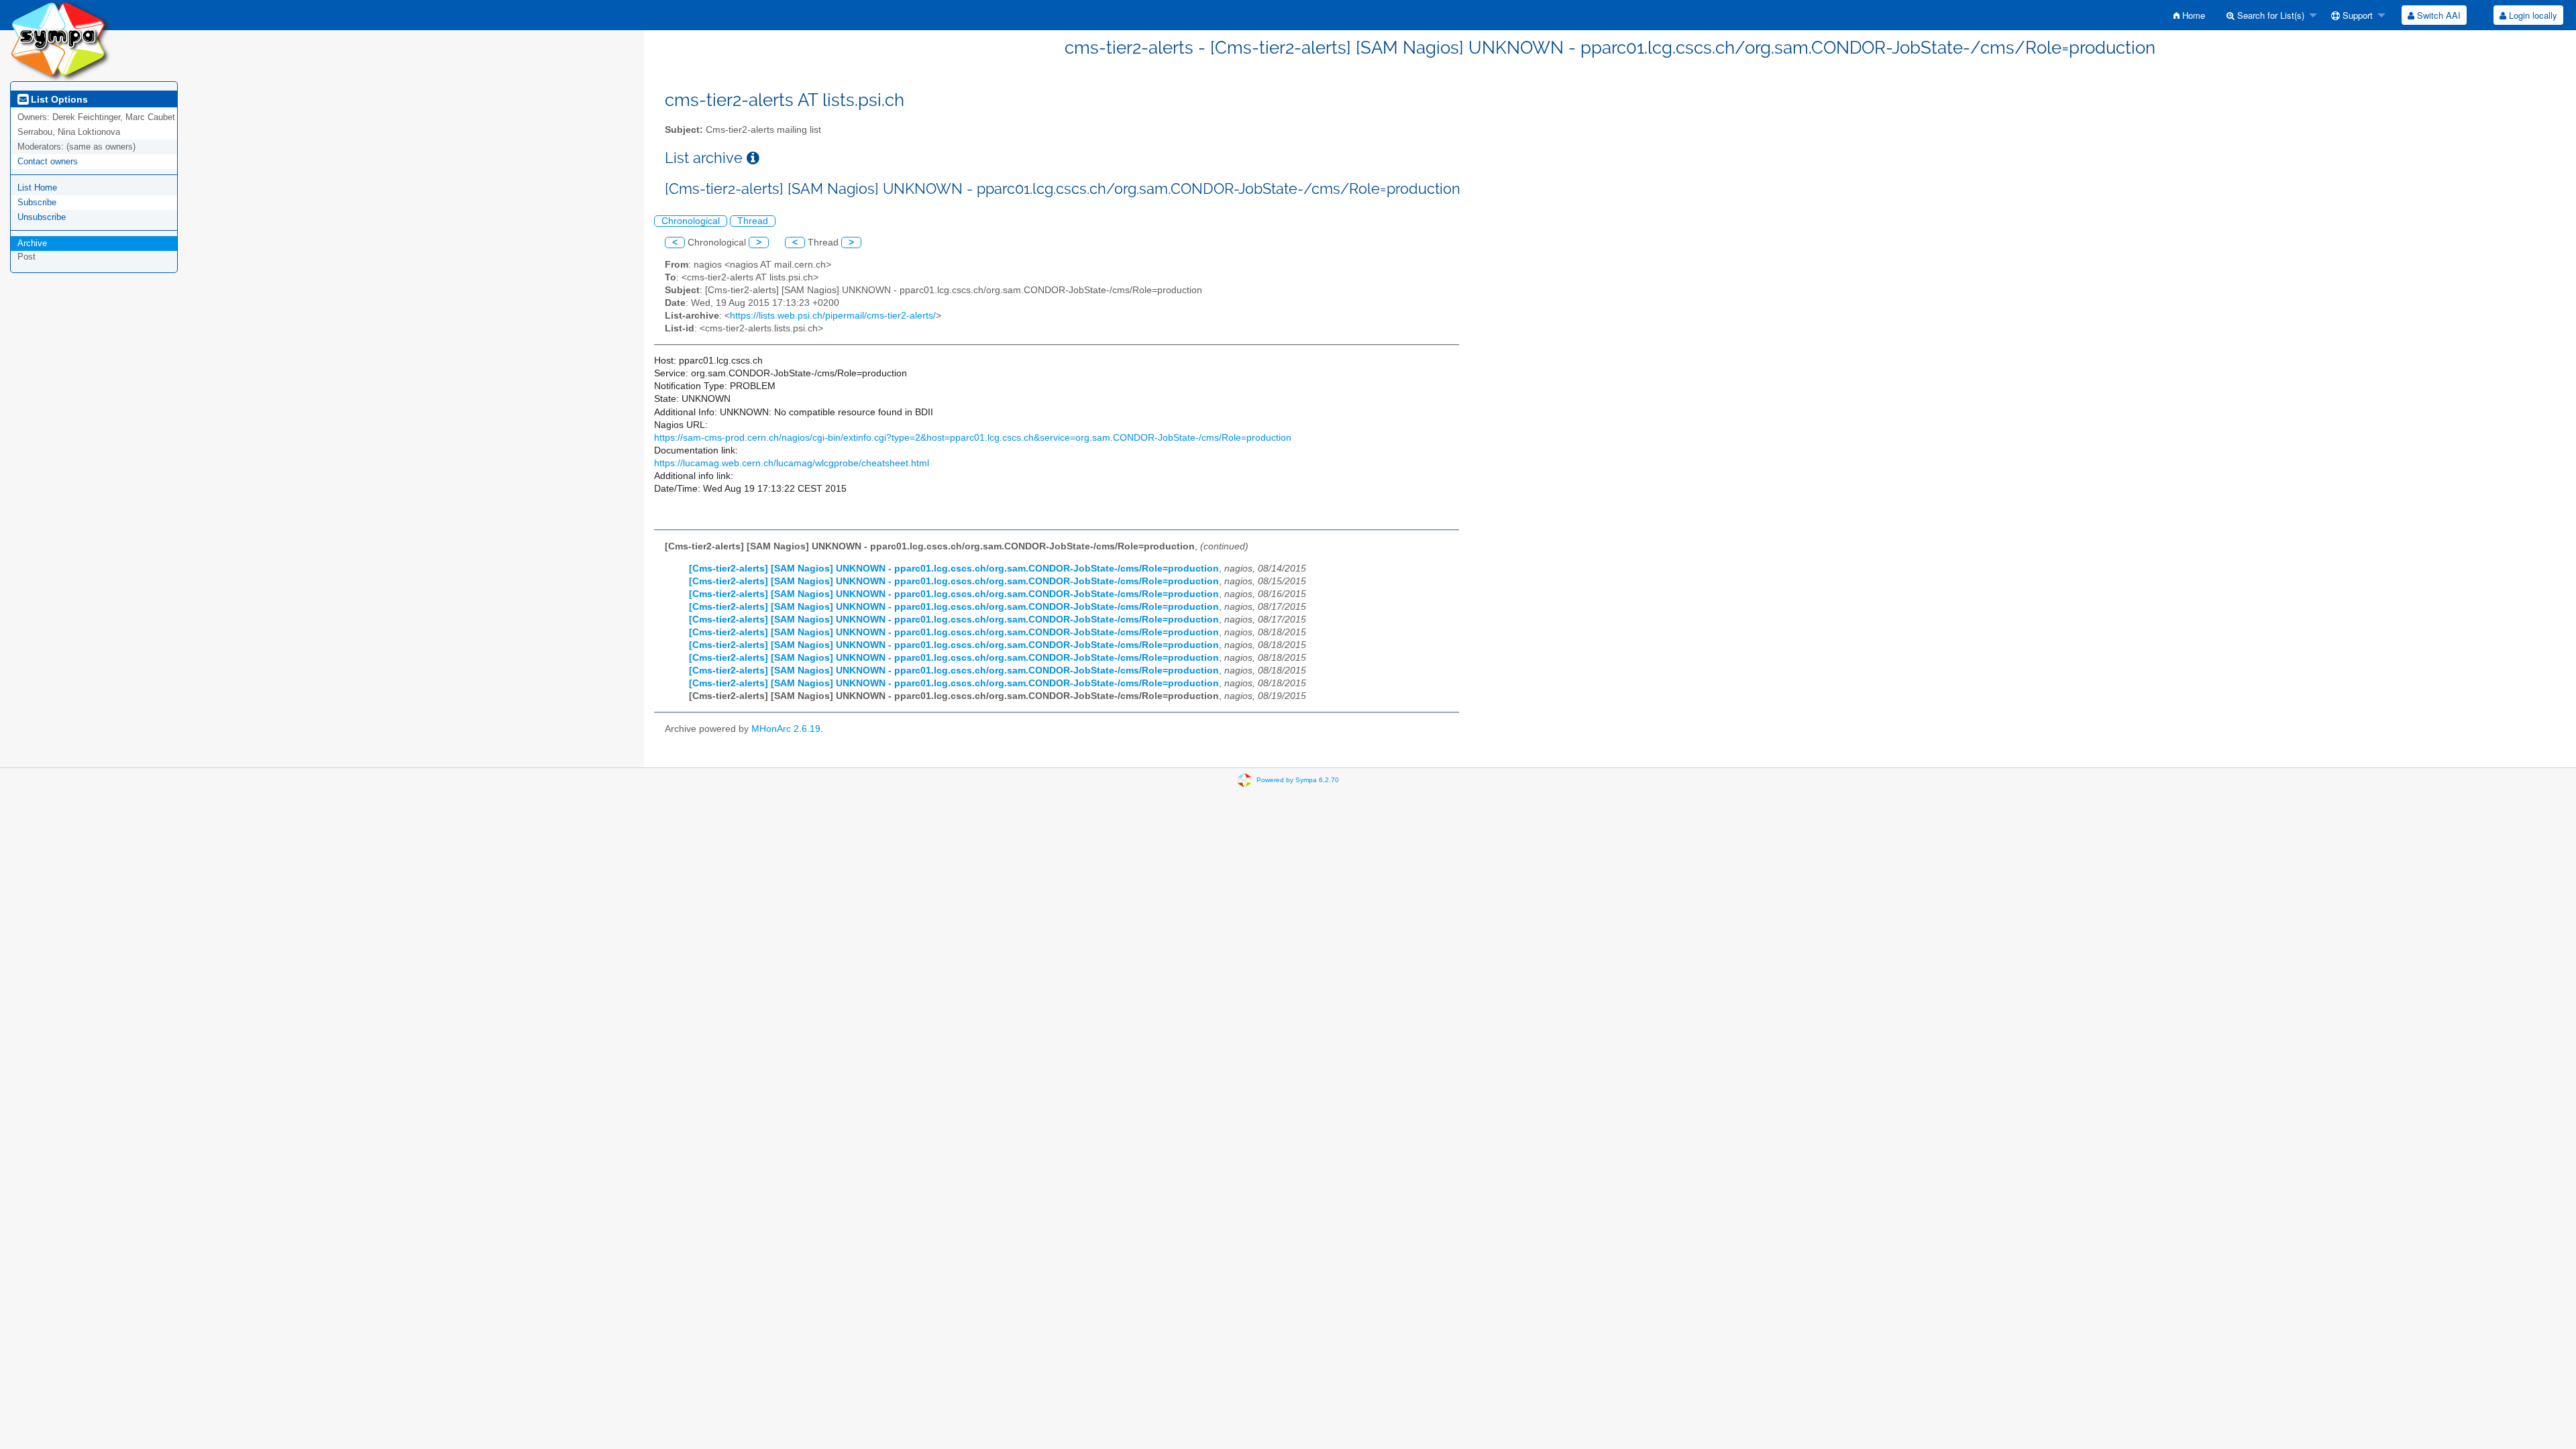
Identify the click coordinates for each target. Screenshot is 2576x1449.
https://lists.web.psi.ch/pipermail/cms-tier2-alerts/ (833, 316)
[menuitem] (2189, 15)
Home (2192, 15)
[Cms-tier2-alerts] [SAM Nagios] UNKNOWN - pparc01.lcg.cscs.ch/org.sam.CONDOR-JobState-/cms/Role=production (954, 569)
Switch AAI (2437, 15)
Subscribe (37, 202)
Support (2356, 15)
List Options (58, 99)
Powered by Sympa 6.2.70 (1298, 779)
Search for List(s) (2269, 15)
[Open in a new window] (753, 158)
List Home (37, 187)
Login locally (2532, 15)
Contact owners (48, 161)
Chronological (691, 221)
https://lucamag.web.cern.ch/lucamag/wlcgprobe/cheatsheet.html (792, 463)
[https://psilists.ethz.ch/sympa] (60, 40)
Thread (753, 221)
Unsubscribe (42, 217)
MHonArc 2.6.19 (786, 729)
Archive (32, 243)
